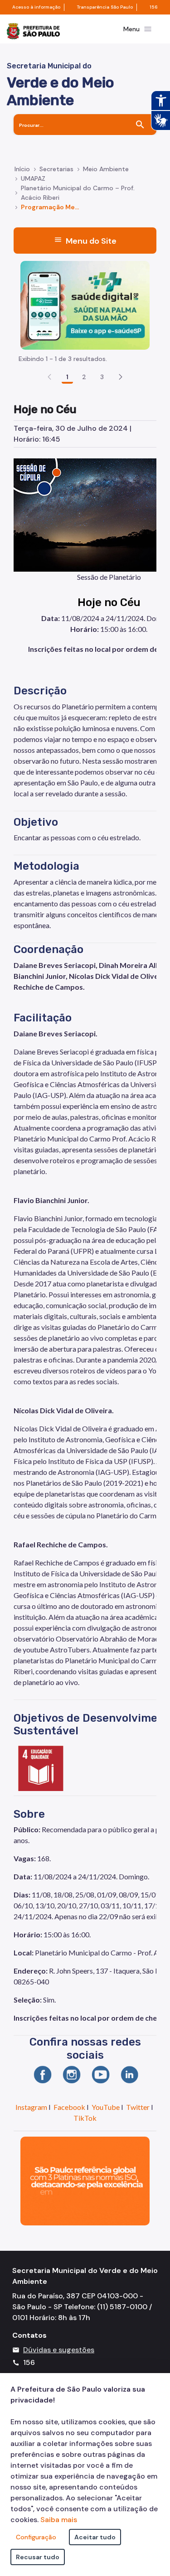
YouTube (106, 2107)
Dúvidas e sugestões (59, 2350)
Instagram (31, 2107)
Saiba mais (59, 2520)
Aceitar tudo (95, 2537)
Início (22, 169)
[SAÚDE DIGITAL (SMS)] (85, 305)
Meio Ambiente (106, 169)
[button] (121, 377)
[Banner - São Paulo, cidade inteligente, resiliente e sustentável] (85, 2180)
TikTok (85, 2118)
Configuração (36, 2537)
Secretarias (56, 169)
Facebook (69, 2107)
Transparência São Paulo (105, 7)
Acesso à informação (36, 7)
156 (154, 7)
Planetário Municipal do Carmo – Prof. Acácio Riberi (78, 193)
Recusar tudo (38, 2557)
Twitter (138, 2107)
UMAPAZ (33, 178)
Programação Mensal (52, 207)
